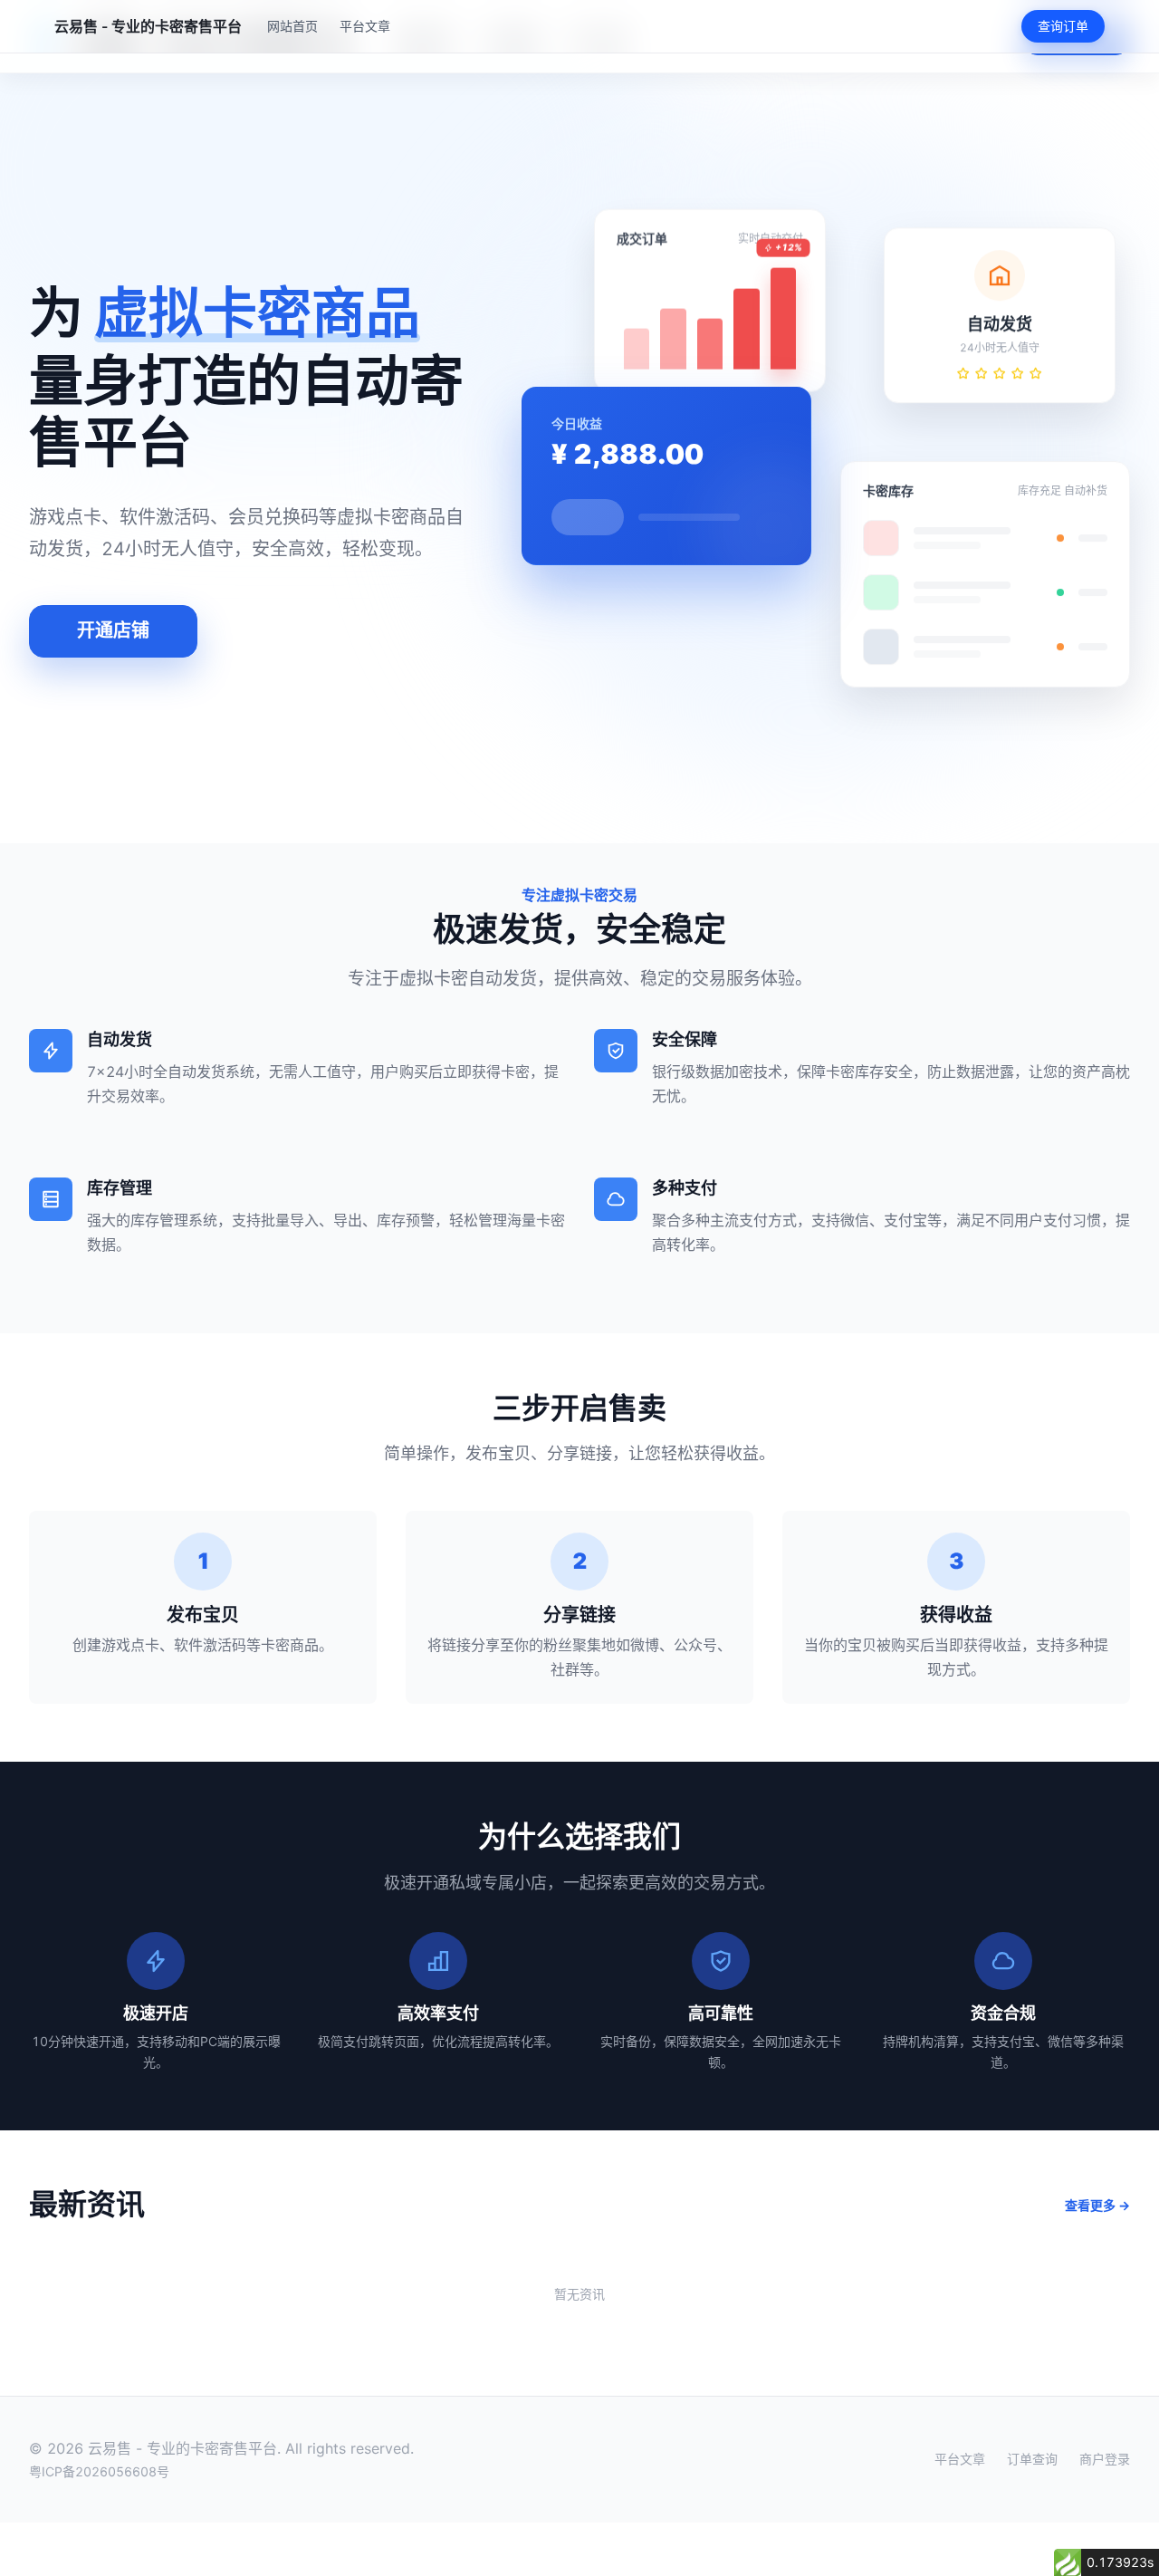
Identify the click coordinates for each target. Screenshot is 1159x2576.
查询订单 (1063, 26)
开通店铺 (113, 630)
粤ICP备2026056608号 (99, 2472)
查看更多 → (1097, 2206)
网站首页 (292, 26)
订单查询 (1032, 2459)
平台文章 (365, 26)
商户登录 (1105, 2459)
